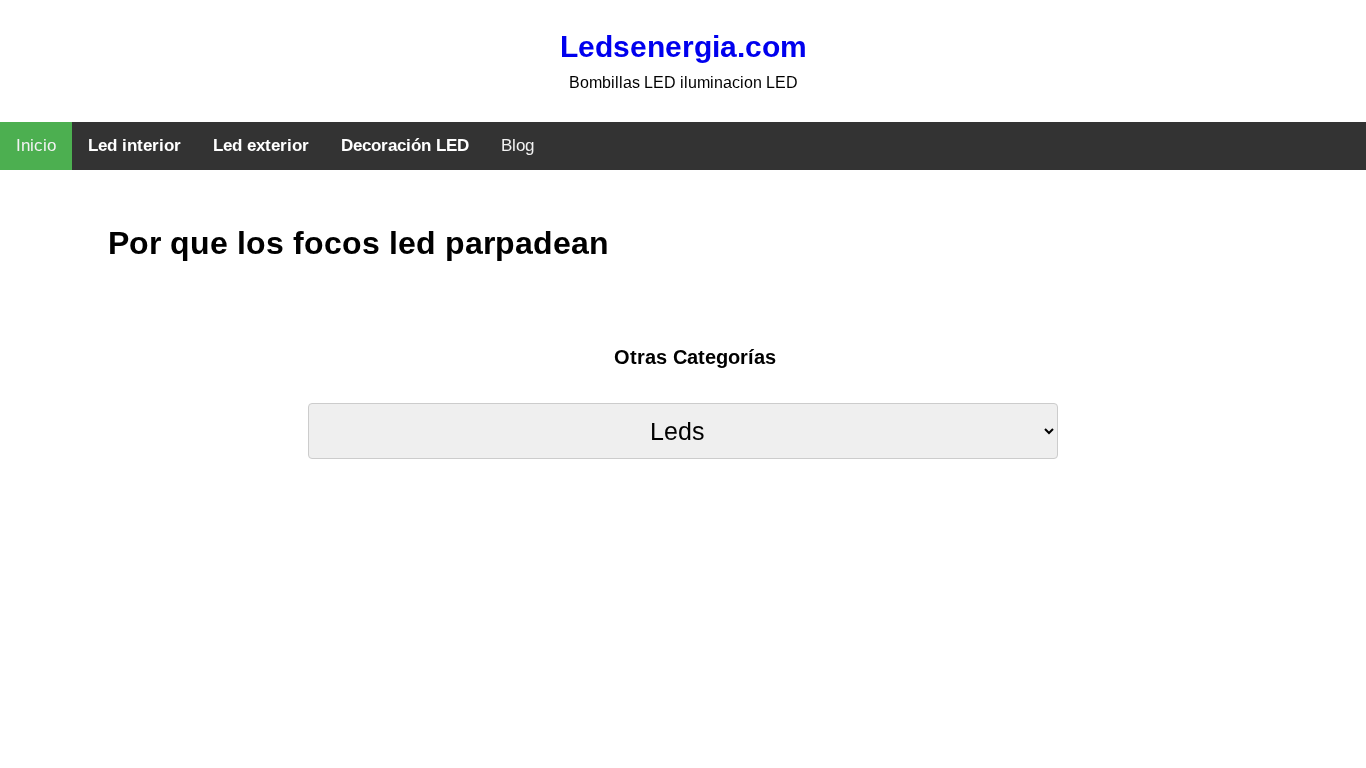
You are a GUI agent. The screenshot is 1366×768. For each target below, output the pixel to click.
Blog (517, 145)
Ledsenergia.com (683, 46)
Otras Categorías (695, 357)
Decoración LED (405, 145)
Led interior (134, 145)
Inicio (36, 145)
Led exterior (261, 145)
